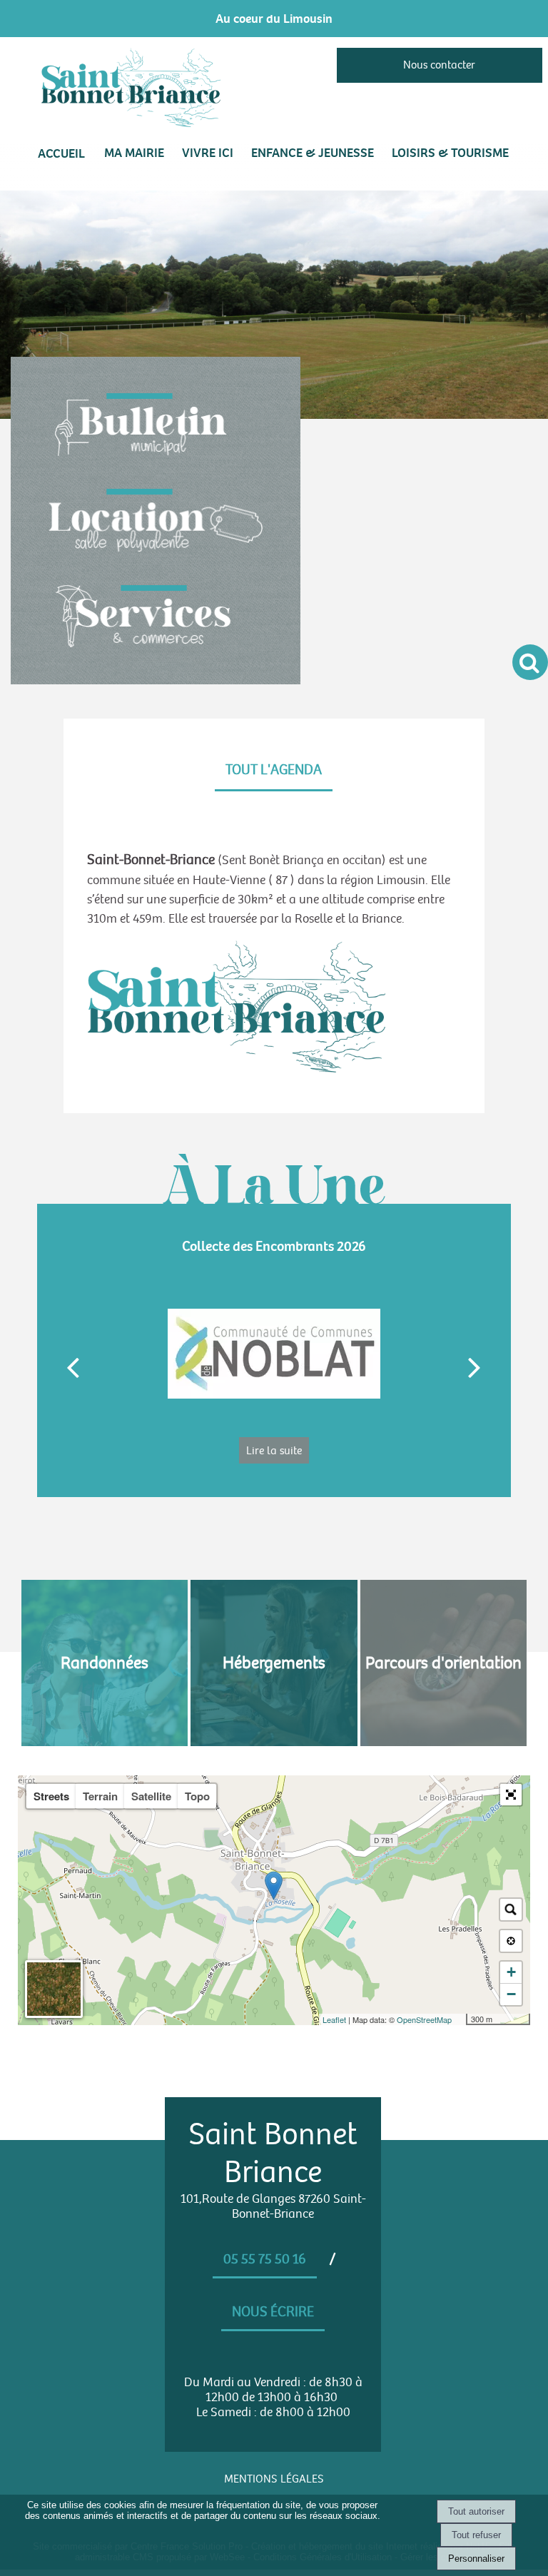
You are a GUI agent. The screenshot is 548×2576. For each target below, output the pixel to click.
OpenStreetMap (424, 2019)
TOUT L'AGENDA (274, 770)
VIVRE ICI (208, 153)
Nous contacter (439, 65)
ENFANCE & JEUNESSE (313, 153)
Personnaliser (476, 2559)
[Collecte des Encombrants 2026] (274, 1354)
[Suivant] (475, 1366)
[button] (511, 1795)
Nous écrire (273, 2312)
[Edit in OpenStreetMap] (461, 2019)
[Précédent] (73, 1366)
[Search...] (511, 1910)
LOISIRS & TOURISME (450, 153)
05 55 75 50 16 (265, 2259)
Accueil (61, 153)
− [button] (511, 1994)
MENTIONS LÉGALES (274, 2479)
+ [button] (511, 1972)
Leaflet (334, 2019)
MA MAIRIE (134, 153)
